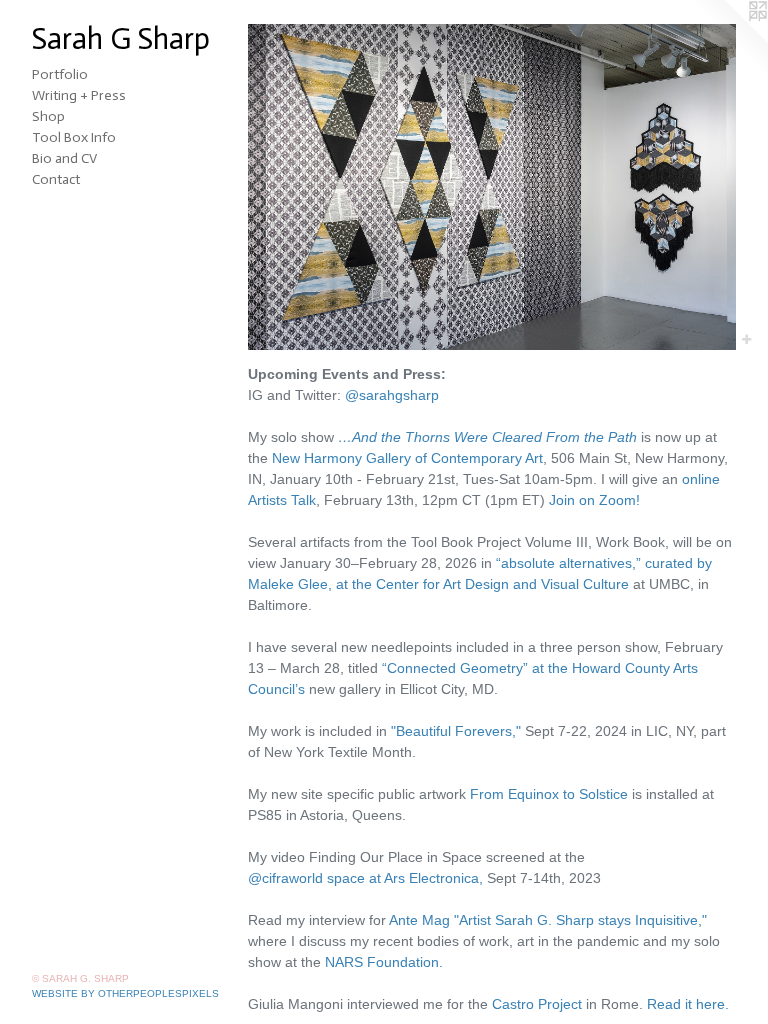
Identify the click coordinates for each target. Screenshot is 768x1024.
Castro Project (537, 1004)
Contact (56, 179)
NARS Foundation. (384, 962)
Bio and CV (64, 158)
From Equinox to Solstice (549, 794)
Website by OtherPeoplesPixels (125, 993)
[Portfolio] (492, 187)
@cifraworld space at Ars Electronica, (365, 878)
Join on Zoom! (594, 500)
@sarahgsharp (392, 395)
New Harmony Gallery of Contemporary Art (407, 458)
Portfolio (60, 74)
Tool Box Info (74, 137)
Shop (48, 116)
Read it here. (688, 1004)
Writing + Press (79, 95)
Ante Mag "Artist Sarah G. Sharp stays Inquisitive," (548, 920)
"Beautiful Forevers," (456, 731)
